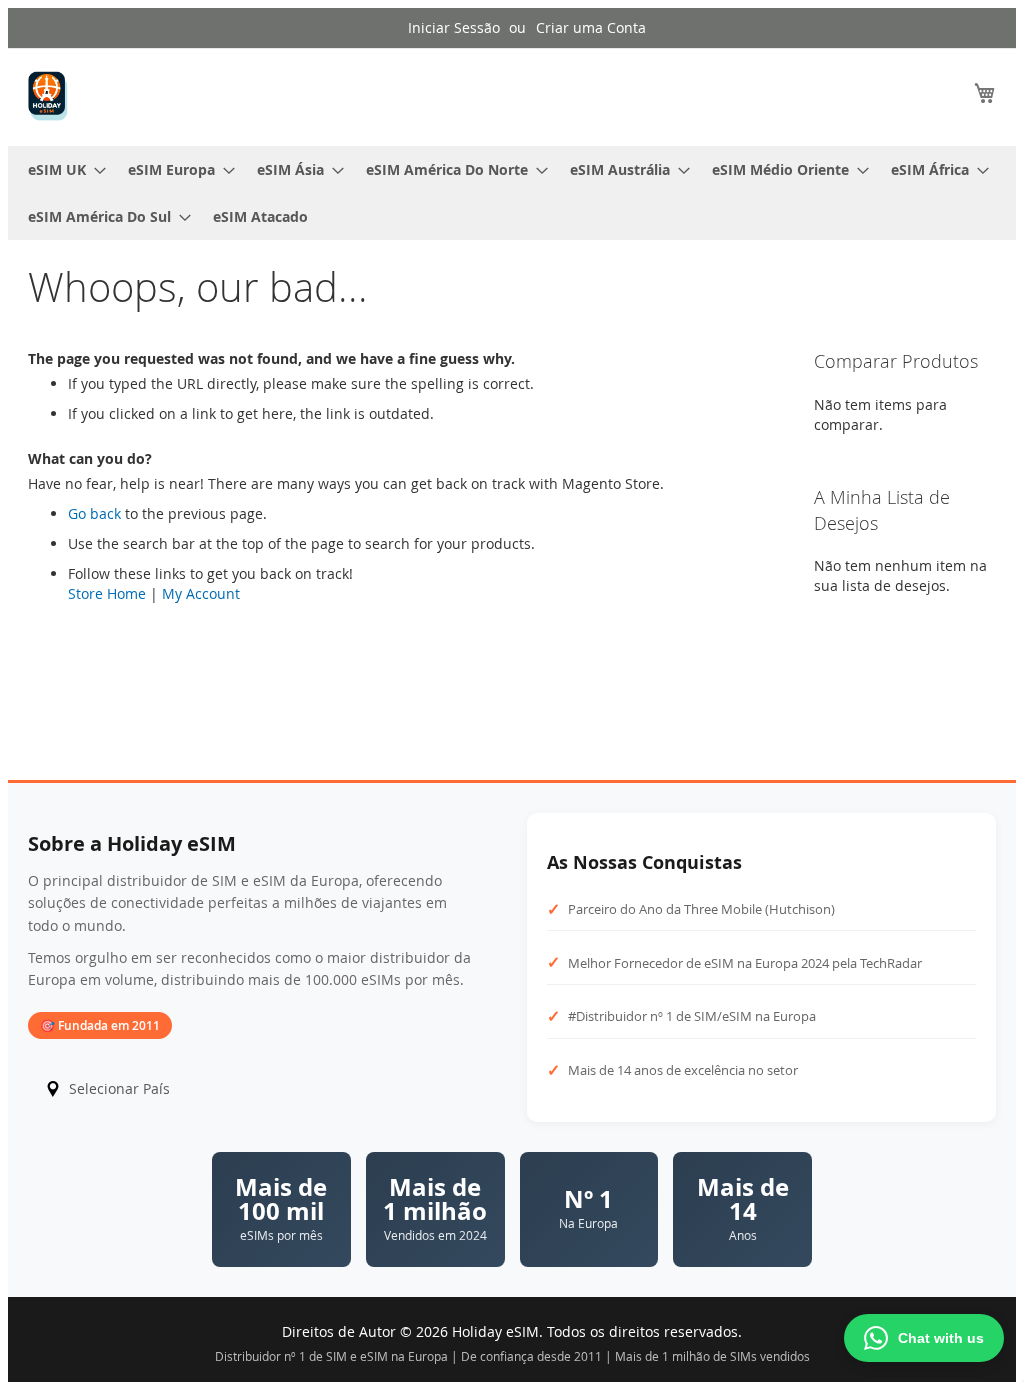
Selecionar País (119, 1088)
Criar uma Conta (591, 27)
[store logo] (48, 96)
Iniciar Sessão (454, 27)
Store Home (107, 593)
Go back (94, 513)
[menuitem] (61, 169)
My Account (201, 593)
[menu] (512, 193)
